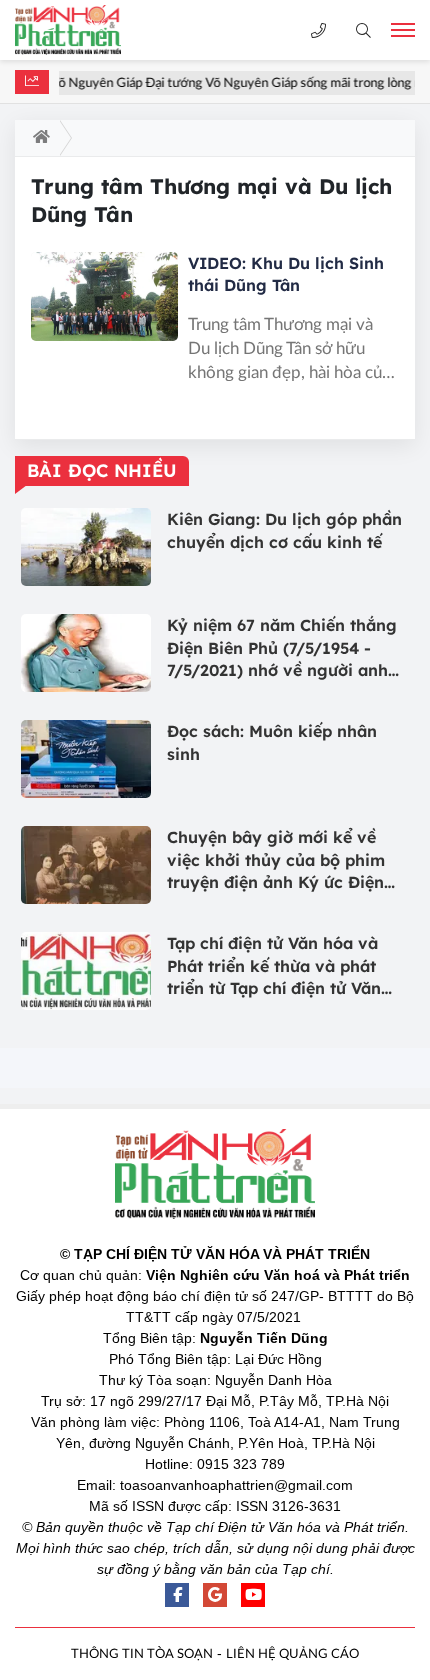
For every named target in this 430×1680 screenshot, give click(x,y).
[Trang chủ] (37, 138)
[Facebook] (177, 1595)
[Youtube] (253, 1595)
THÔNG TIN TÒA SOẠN (142, 1654)
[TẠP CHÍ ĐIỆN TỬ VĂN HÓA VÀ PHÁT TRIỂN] (85, 30)
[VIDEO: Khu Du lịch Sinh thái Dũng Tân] (104, 296)
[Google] (215, 1595)
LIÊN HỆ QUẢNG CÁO (292, 1654)
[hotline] (318, 30)
